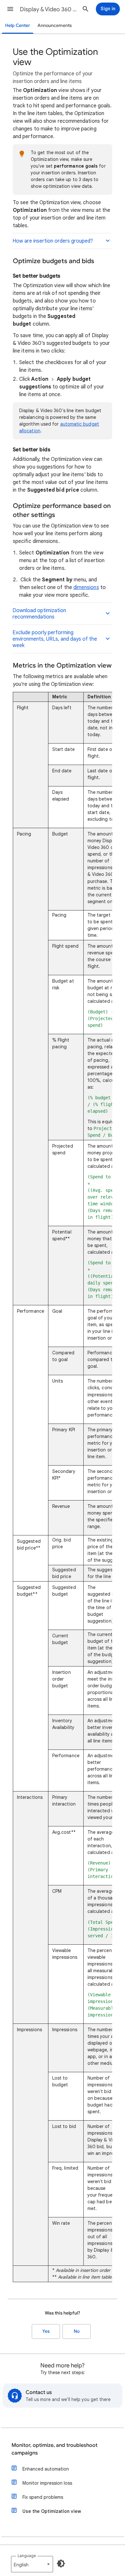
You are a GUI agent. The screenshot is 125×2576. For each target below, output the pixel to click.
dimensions (86, 587)
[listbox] (32, 2564)
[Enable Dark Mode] (61, 2564)
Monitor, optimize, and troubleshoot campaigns (54, 2449)
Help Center (18, 25)
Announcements (55, 25)
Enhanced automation (46, 2469)
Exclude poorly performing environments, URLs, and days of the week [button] (55, 639)
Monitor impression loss (47, 2483)
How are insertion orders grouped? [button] (53, 241)
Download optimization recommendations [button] (39, 614)
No (77, 2331)
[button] (10, 9)
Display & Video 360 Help (48, 9)
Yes (46, 2331)
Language (27, 2556)
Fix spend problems (43, 2497)
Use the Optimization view (52, 2511)
